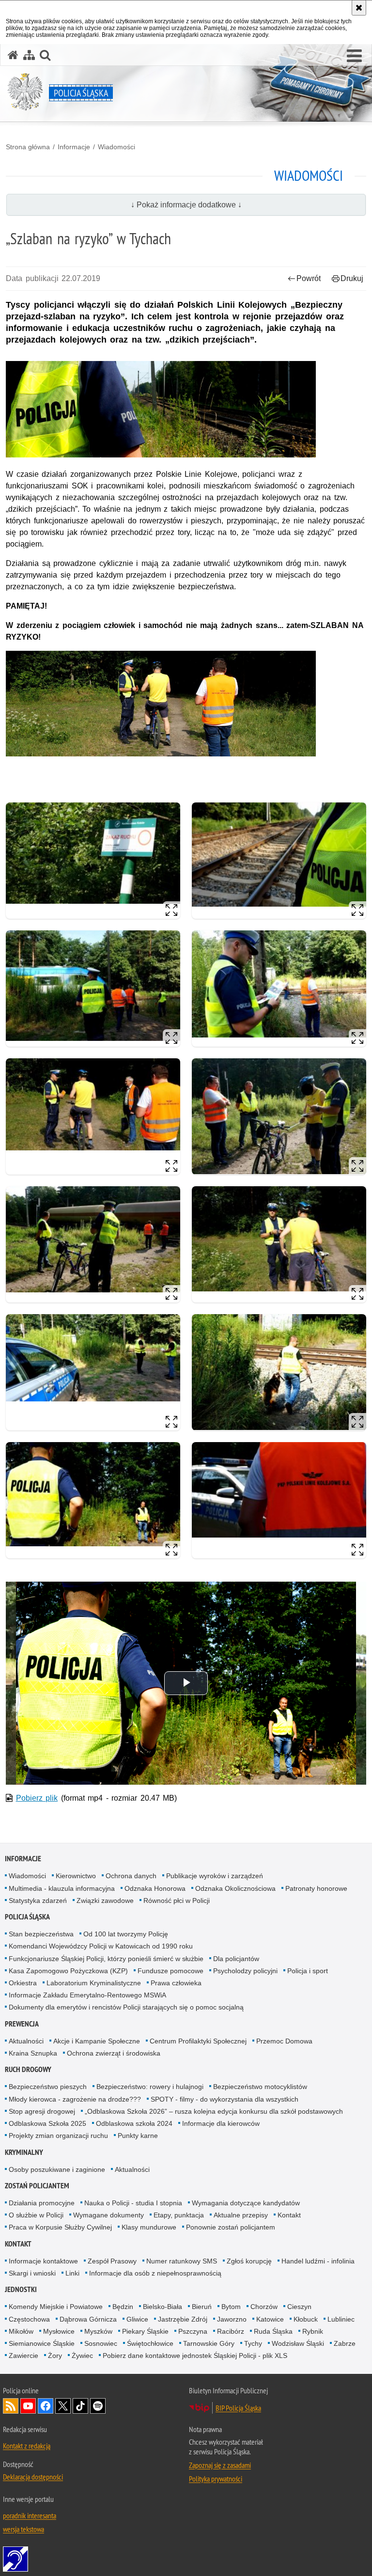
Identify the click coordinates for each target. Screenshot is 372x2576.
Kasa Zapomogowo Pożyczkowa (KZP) (68, 1971)
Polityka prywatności (216, 2479)
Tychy (253, 2343)
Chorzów (264, 2307)
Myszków (98, 2331)
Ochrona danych (131, 1876)
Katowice (270, 2319)
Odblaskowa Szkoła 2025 (47, 2123)
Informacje (74, 147)
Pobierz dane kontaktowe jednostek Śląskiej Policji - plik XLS (195, 2356)
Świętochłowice (150, 2343)
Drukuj (352, 278)
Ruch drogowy (28, 2069)
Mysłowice (59, 2331)
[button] (354, 56)
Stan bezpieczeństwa (41, 1934)
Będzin (123, 2307)
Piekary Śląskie (145, 2331)
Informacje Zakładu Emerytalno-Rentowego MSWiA (87, 1995)
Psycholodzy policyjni (245, 1971)
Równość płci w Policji (177, 1901)
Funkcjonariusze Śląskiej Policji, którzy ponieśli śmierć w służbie (106, 1959)
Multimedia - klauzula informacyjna (62, 1888)
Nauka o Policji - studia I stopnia (133, 2203)
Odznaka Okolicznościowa (235, 1888)
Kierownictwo (76, 1876)
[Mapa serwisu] (29, 55)
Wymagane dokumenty (108, 2215)
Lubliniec (341, 2319)
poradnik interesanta (30, 2515)
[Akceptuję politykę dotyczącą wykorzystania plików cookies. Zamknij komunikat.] (359, 8)
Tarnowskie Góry (209, 2343)
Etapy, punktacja (179, 2215)
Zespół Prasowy (112, 2261)
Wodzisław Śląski (298, 2343)
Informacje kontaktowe (43, 2261)
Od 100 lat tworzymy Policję (126, 1934)
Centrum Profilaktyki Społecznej (198, 2041)
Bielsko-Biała (163, 2307)
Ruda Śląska (273, 2331)
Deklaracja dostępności (33, 2477)
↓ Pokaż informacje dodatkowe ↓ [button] (186, 205)
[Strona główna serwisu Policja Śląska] (13, 55)
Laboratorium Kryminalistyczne (94, 1983)
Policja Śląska (27, 1917)
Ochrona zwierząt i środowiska (114, 2053)
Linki (72, 2273)
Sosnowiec (101, 2343)
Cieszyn (299, 2307)
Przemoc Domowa (284, 2041)
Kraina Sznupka (33, 2053)
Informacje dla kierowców (221, 2123)
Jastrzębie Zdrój (183, 2319)
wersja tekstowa (23, 2529)
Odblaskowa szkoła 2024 (134, 2123)
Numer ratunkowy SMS (182, 2261)
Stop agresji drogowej (42, 2111)
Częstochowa (29, 2319)
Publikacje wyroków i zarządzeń (215, 1876)
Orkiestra (23, 1983)
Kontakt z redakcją (27, 2446)
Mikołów (21, 2331)
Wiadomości (116, 147)
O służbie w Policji (36, 2215)
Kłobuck (306, 2319)
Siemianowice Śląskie (42, 2343)
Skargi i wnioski (32, 2273)
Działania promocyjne (42, 2203)
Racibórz (231, 2331)
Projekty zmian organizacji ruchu (58, 2136)
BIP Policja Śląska (238, 2408)
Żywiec (82, 2356)
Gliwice (137, 2319)
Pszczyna (193, 2331)
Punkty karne (138, 2136)
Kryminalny (24, 2152)
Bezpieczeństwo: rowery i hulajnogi (150, 2087)
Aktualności (26, 2041)
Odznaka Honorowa (155, 1888)
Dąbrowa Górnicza (88, 2319)
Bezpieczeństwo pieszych (48, 2087)
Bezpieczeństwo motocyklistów (260, 2087)
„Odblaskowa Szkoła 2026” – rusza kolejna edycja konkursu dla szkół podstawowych (214, 2111)
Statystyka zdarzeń (38, 1901)
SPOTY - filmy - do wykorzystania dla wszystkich (225, 2099)
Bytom (231, 2307)
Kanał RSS (11, 2406)
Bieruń (202, 2307)
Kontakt (289, 2215)
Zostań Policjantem (37, 2186)
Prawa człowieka (176, 1983)
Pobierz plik (37, 1798)
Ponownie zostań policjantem (231, 2227)
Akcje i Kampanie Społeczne (97, 2041)
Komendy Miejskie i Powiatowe (56, 2307)
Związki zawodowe (105, 1901)
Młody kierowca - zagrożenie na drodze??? (75, 2099)
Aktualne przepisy (241, 2215)
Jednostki (21, 2289)
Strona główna (28, 147)
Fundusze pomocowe (170, 1971)
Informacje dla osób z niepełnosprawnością (155, 2273)
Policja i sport (308, 1971)
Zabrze (345, 2343)
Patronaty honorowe (316, 1888)
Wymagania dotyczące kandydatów (246, 2203)
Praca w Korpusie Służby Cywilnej (60, 2227)
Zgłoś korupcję (249, 2261)
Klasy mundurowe (149, 2227)
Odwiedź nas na (28, 2406)
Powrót (309, 278)
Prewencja (22, 2024)
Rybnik (313, 2331)
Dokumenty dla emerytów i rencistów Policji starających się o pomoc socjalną (126, 2007)
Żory (55, 2356)
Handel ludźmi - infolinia (318, 2261)
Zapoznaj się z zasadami (220, 2465)
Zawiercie (23, 2356)
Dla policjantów (236, 1959)
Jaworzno (232, 2319)
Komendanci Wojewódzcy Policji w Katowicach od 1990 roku (101, 1946)
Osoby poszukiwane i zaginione (57, 2169)
